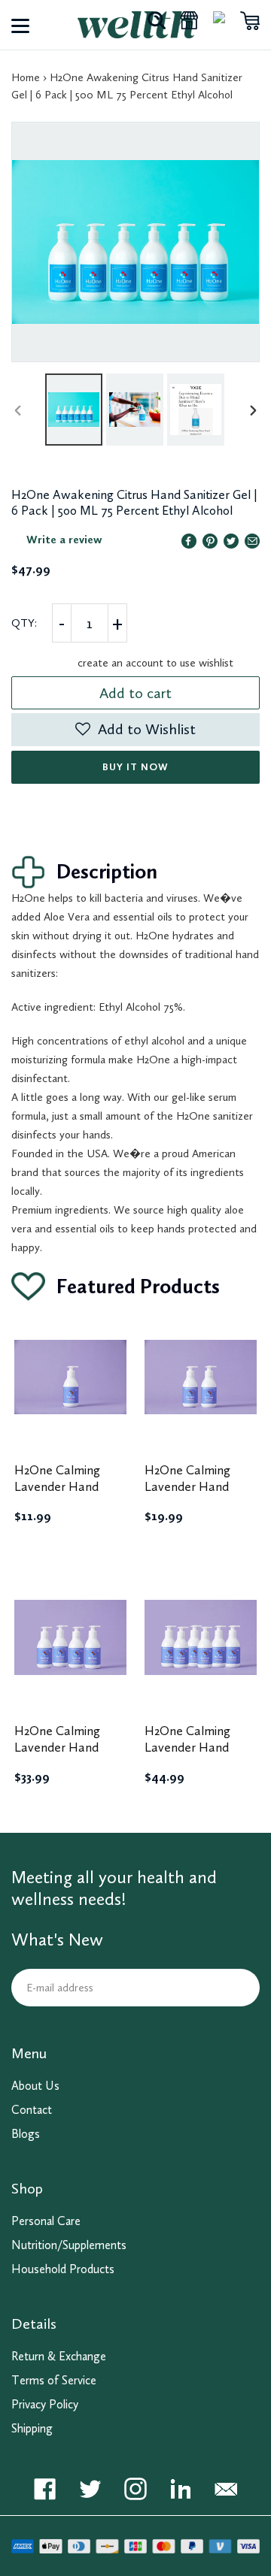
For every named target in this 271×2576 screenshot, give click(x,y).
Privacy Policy (45, 2404)
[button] (135, 730)
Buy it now (135, 767)
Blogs (26, 2134)
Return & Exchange (59, 2356)
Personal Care (46, 2221)
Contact (32, 2110)
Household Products (63, 2269)
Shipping (32, 2428)
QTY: (24, 623)
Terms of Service (54, 2380)
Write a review (64, 540)
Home (26, 77)
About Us (35, 2086)
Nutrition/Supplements (69, 2245)
